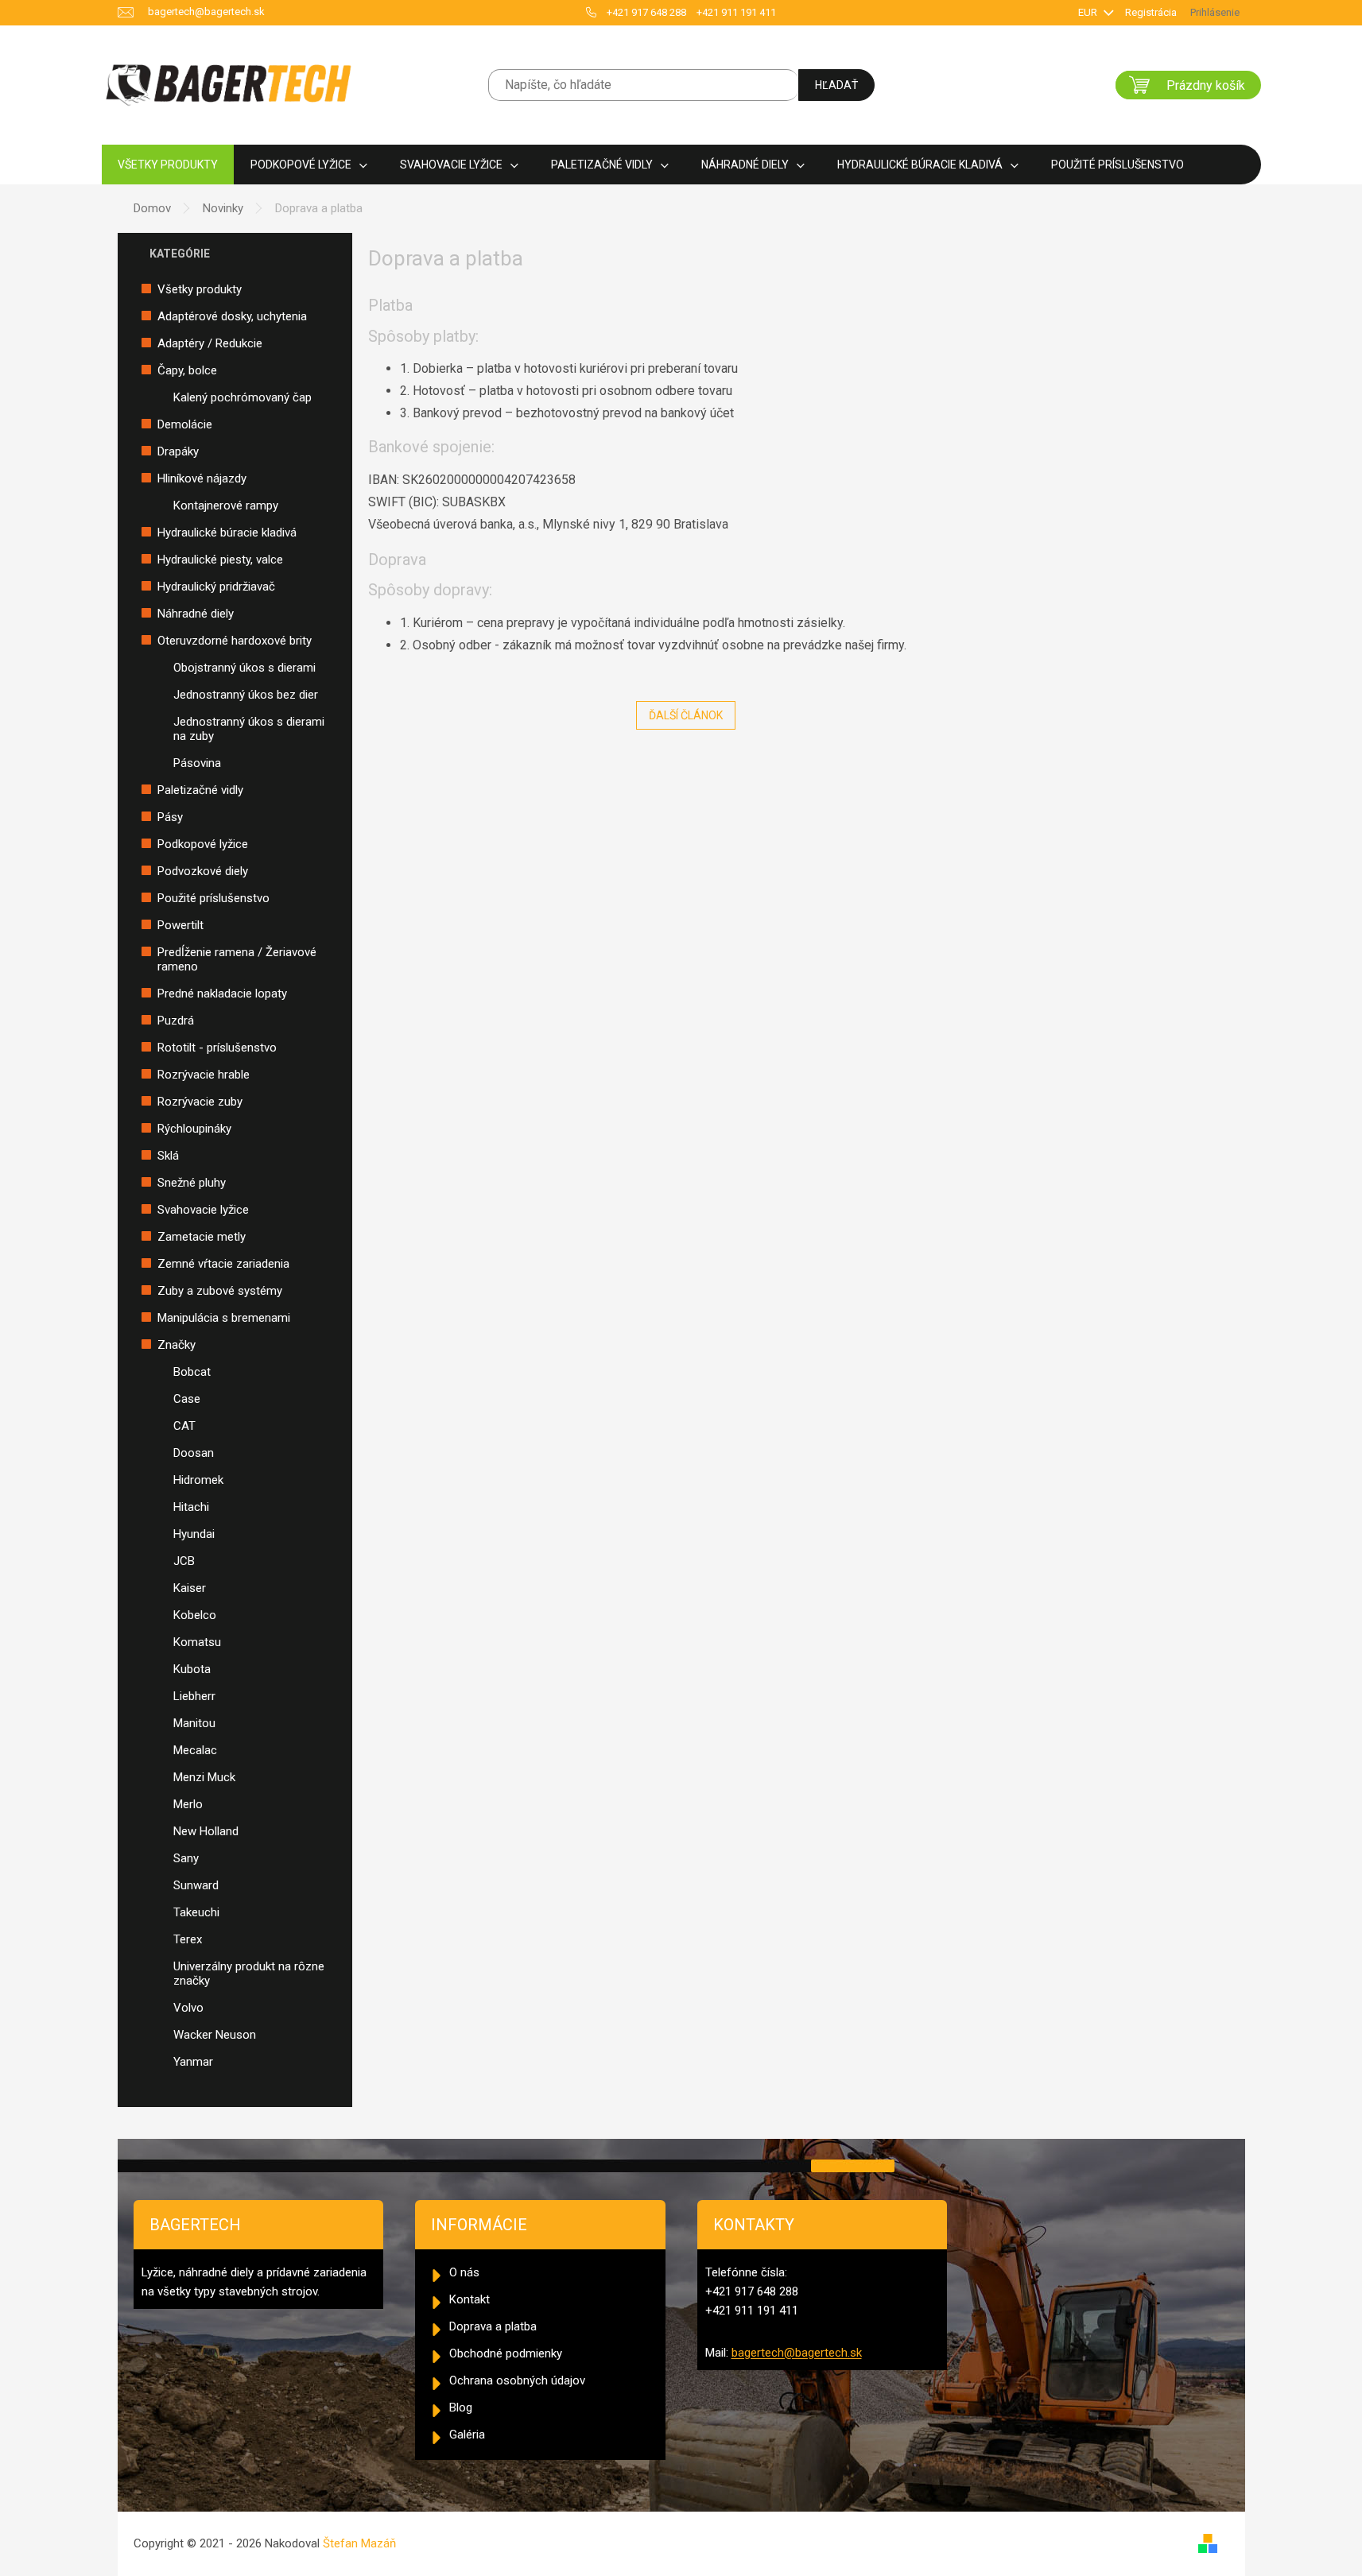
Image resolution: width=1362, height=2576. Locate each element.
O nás (464, 2272)
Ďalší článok (686, 715)
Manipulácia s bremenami (224, 1318)
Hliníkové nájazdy (202, 478)
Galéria (467, 2435)
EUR (1089, 12)
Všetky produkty (200, 289)
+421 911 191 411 (736, 12)
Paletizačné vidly (200, 790)
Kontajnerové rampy (226, 506)
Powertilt (180, 925)
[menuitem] (168, 165)
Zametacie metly (202, 1237)
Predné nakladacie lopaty (222, 994)
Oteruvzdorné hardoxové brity (235, 641)
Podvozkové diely (203, 871)
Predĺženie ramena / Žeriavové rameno (237, 959)
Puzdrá (176, 1021)
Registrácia (1151, 12)
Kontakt (470, 2299)
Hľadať (836, 85)
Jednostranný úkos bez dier (246, 695)
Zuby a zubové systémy (220, 1291)
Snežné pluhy (192, 1183)
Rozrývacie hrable (204, 1075)
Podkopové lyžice (203, 844)
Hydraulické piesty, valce (220, 560)
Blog (461, 2407)
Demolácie (185, 424)
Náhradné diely (196, 614)
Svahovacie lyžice (203, 1210)
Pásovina (197, 763)
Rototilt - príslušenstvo (217, 1048)
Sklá (168, 1156)
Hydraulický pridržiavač (216, 587)
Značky (177, 1345)
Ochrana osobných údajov (517, 2380)
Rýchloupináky (194, 1129)
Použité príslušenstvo (213, 898)
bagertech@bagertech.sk (797, 2353)
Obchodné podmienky (506, 2353)
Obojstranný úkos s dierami (244, 668)
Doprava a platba (493, 2326)
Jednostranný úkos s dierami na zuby (249, 729)
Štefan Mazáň (359, 2543)
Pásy (170, 817)
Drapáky (178, 451)
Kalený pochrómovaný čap (243, 397)
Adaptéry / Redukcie (210, 343)
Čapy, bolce (187, 370)
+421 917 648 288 (646, 12)
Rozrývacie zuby (200, 1102)
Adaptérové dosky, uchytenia (232, 316)
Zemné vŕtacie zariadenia (223, 1264)
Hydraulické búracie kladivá (227, 533)
